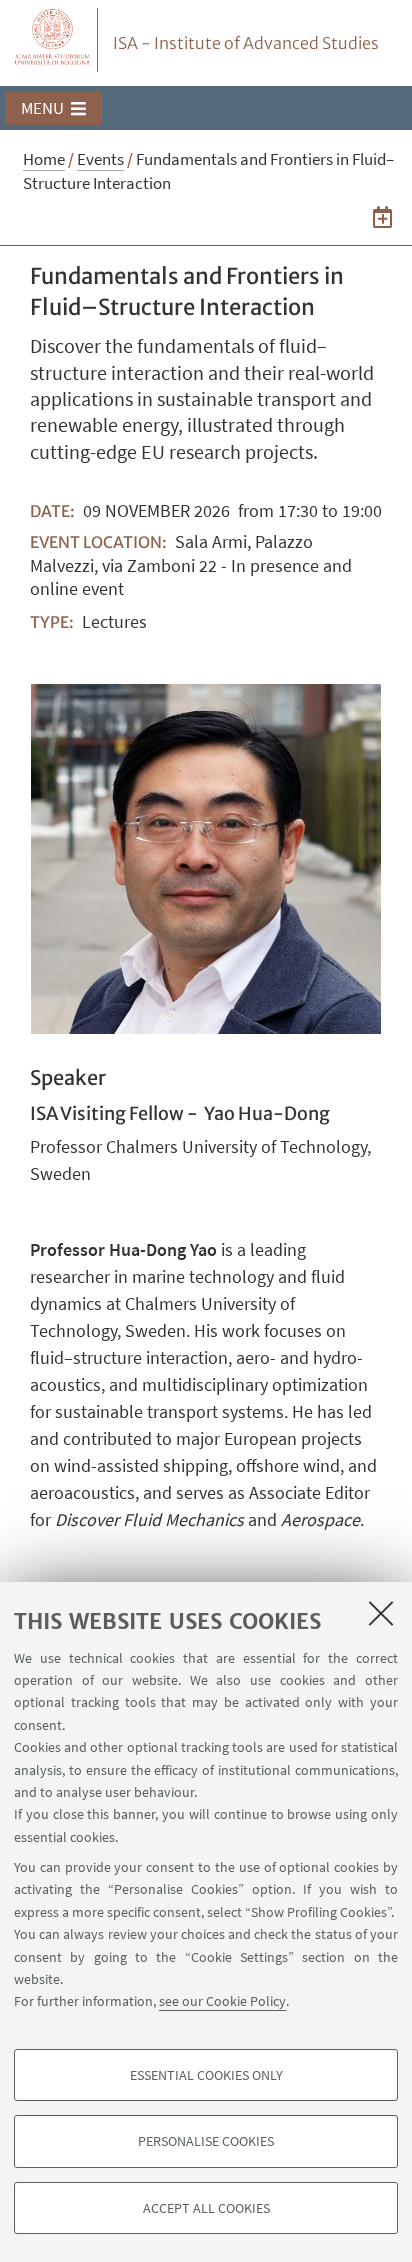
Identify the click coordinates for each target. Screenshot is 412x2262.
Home (44, 159)
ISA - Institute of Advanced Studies (246, 43)
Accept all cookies (206, 2208)
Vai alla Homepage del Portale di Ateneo (53, 40)
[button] (53, 108)
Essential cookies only (206, 2075)
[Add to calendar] (382, 217)
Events (100, 159)
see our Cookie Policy (222, 2001)
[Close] (381, 1613)
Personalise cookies (206, 2141)
